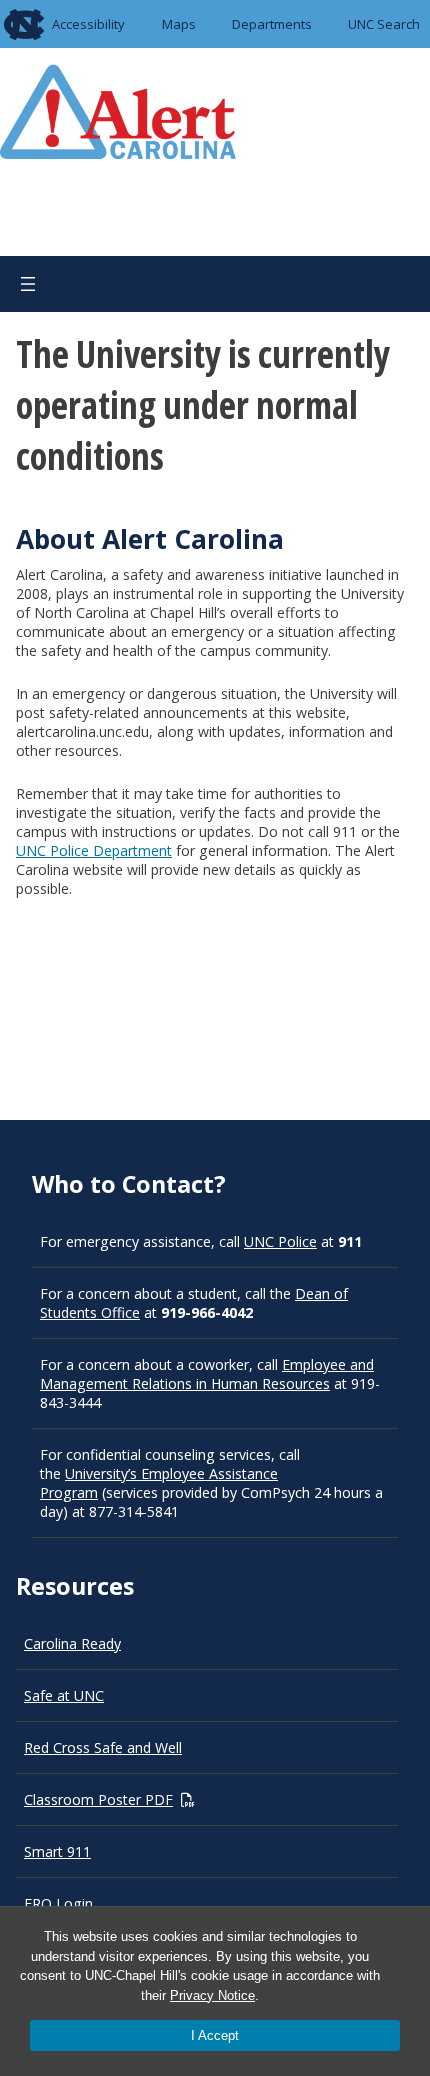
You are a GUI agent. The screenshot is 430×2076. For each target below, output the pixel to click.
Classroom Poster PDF (98, 1799)
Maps (179, 24)
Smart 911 (57, 1851)
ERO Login (58, 1903)
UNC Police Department (94, 850)
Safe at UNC (64, 1695)
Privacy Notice (212, 1995)
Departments (272, 24)
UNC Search (384, 24)
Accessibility (88, 24)
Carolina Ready (72, 1643)
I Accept (215, 2035)
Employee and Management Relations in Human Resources (207, 1374)
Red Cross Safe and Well (103, 1747)
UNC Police (280, 1241)
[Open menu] (28, 284)
